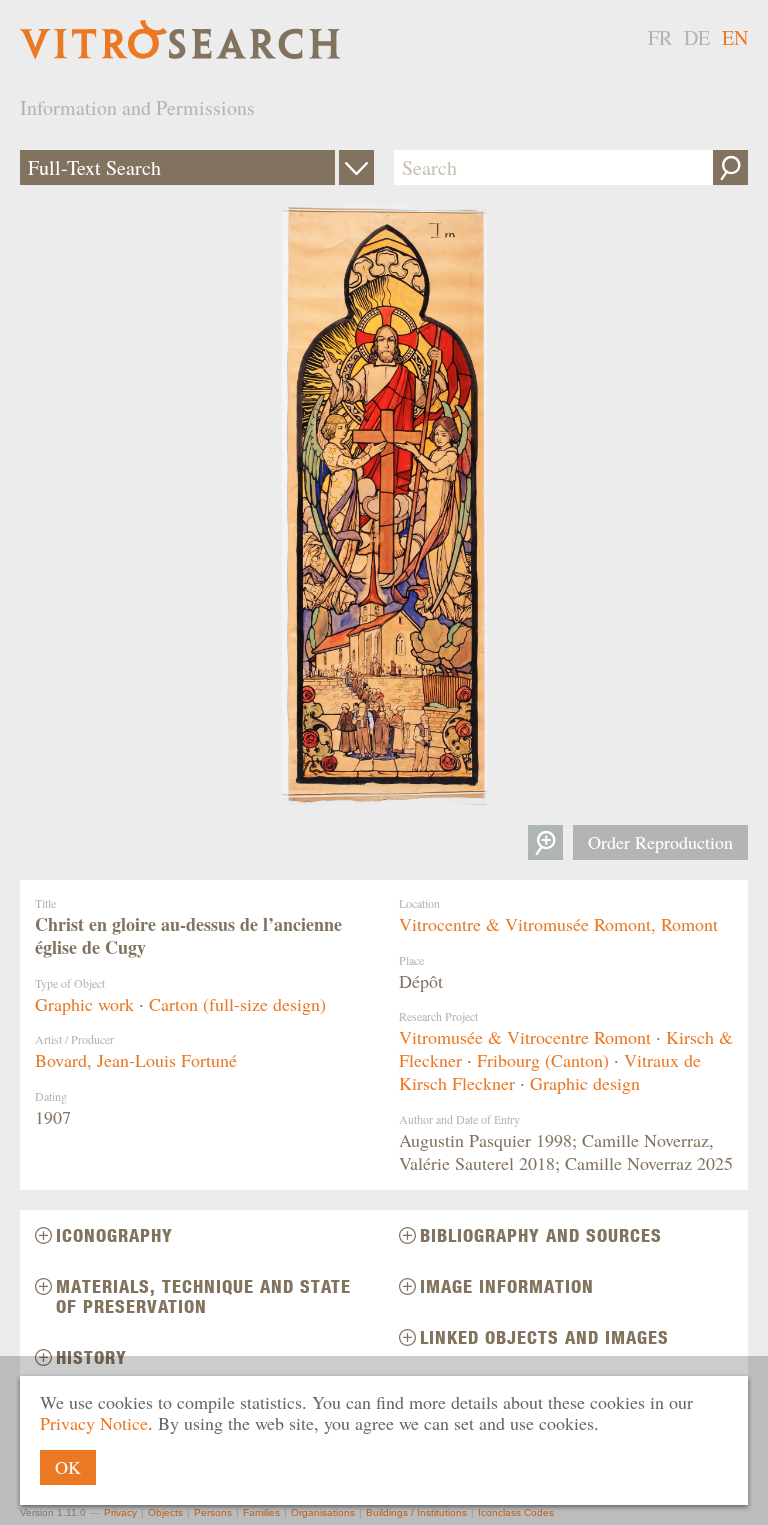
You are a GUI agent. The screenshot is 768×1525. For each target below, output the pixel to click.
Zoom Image (545, 842)
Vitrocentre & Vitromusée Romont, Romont (558, 924)
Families (261, 1512)
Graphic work (84, 1004)
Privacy (120, 1512)
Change (356, 167)
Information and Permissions (137, 107)
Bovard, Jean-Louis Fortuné (136, 1060)
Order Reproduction (660, 842)
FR (660, 37)
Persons (213, 1512)
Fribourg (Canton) (543, 1060)
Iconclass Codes (516, 1512)
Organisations (323, 1512)
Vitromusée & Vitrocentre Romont (525, 1037)
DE (697, 37)
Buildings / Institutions (416, 1512)
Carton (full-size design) (237, 1004)
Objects (165, 1512)
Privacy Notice (94, 1423)
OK (68, 1467)
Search (730, 167)
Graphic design (585, 1083)
